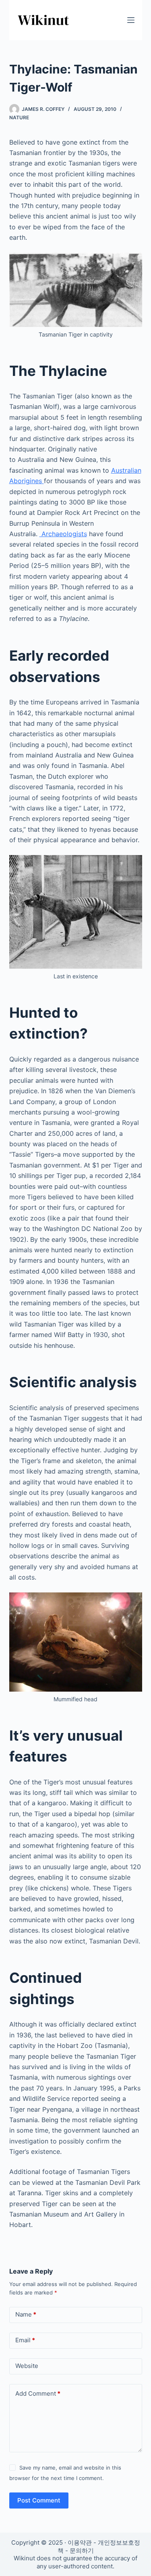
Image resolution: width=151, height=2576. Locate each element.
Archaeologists (63, 534)
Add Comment (38, 2393)
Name (26, 2314)
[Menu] (131, 20)
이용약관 (80, 2542)
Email (25, 2340)
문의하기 (82, 2550)
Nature (19, 117)
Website (27, 2366)
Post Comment (39, 2500)
